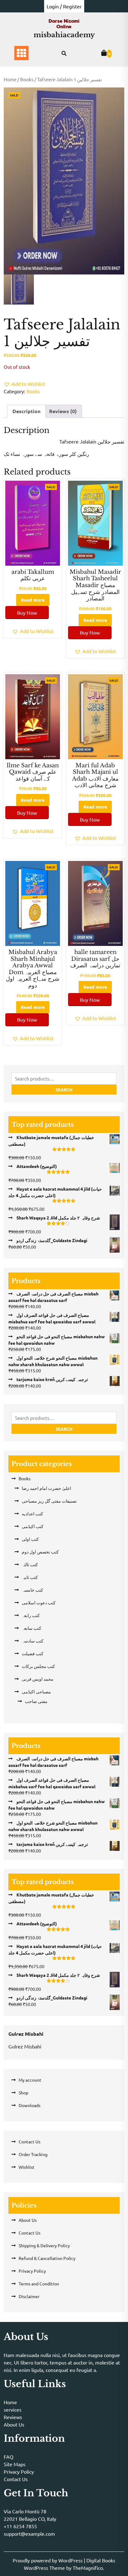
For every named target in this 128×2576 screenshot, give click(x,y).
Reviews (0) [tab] (63, 411)
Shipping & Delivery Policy (44, 2245)
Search (64, 1090)
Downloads (30, 2105)
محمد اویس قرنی (38, 1679)
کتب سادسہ (33, 1641)
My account (30, 2080)
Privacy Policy (32, 2271)
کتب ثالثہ (30, 1564)
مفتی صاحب (36, 1701)
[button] (24, 384)
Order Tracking (33, 2154)
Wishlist (27, 2167)
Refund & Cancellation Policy (47, 2258)
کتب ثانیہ (30, 1577)
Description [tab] (26, 411)
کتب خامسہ (32, 1590)
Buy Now (27, 613)
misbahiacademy (64, 35)
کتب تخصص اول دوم (40, 1552)
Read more (33, 600)
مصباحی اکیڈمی (36, 1691)
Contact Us (30, 2141)
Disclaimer (29, 2296)
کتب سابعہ (32, 1628)
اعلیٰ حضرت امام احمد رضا (46, 1488)
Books (27, 79)
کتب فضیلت (33, 1653)
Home (10, 79)
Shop (23, 2092)
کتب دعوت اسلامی (39, 1602)
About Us (28, 2220)
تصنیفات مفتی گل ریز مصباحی (49, 1501)
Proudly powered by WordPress (48, 2560)
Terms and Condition (39, 2284)
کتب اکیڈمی (33, 1526)
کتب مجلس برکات (38, 1666)
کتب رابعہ (31, 1615)
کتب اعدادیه (32, 1513)
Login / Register (64, 6)
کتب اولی (30, 1539)
